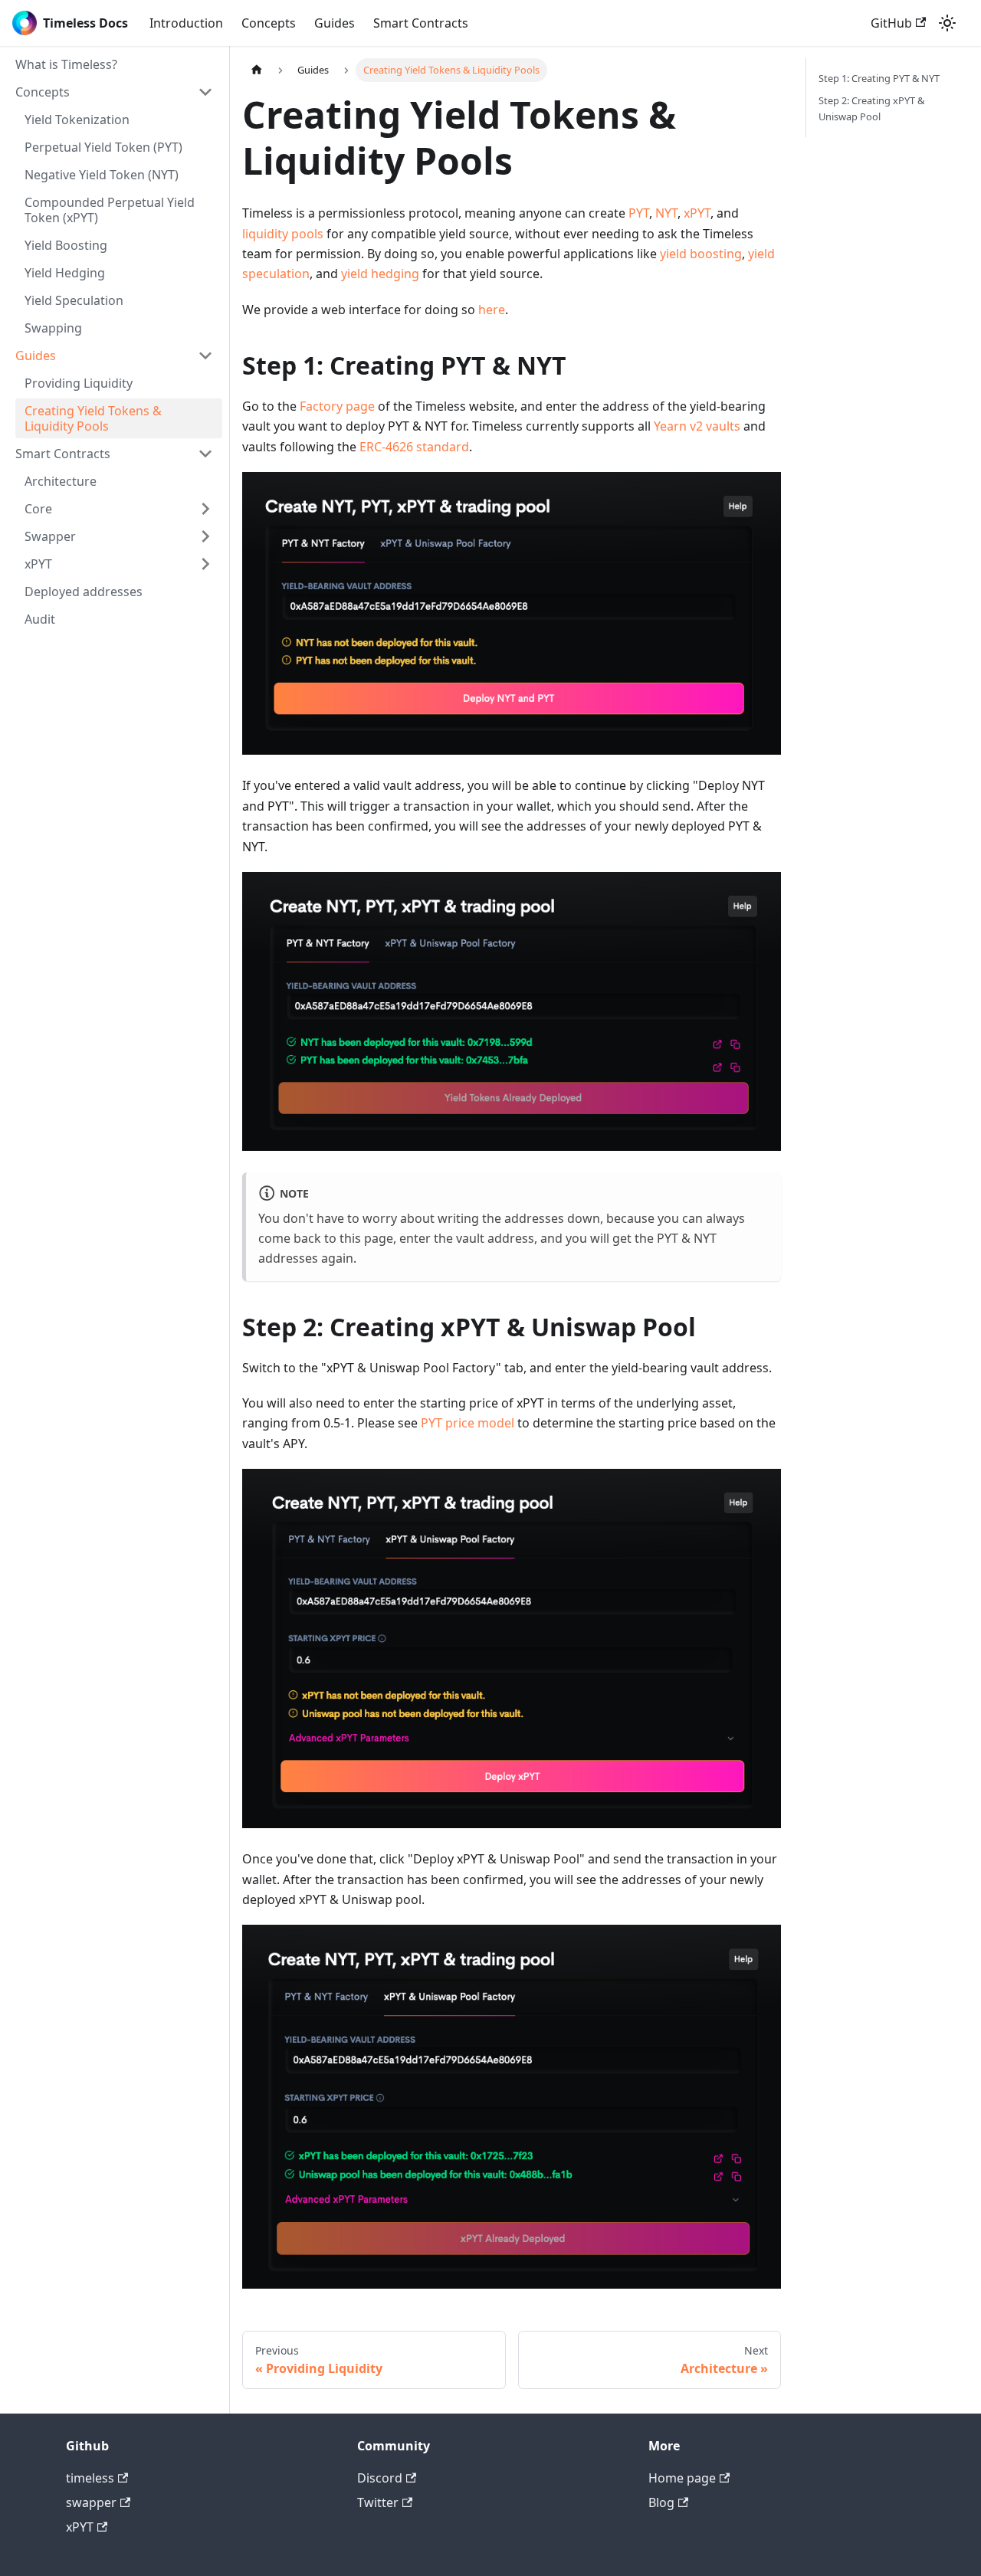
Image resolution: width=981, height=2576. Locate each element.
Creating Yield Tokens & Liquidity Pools (93, 418)
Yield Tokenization (77, 120)
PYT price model (468, 1423)
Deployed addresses (84, 592)
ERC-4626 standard (414, 447)
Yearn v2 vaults (697, 426)
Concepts (269, 23)
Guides (335, 23)
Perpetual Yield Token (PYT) (103, 147)
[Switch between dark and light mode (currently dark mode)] (947, 23)
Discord (380, 2478)
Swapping (53, 328)
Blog (661, 2502)
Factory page (337, 406)
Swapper (50, 536)
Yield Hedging (65, 273)
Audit (40, 619)
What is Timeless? (66, 64)
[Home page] (257, 70)
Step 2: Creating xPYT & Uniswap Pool (871, 108)
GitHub (891, 23)
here (492, 310)
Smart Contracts (421, 23)
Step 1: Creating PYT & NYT (879, 78)
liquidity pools (283, 234)
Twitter (378, 2502)
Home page (682, 2478)
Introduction (186, 23)
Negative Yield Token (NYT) (102, 175)
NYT (666, 213)
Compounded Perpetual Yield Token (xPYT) (110, 210)
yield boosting (701, 254)
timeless (90, 2478)
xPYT (38, 564)
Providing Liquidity (79, 383)
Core (38, 509)
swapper (91, 2502)
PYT (639, 213)
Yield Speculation (74, 300)
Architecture (61, 481)
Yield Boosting (66, 245)
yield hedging (380, 274)
